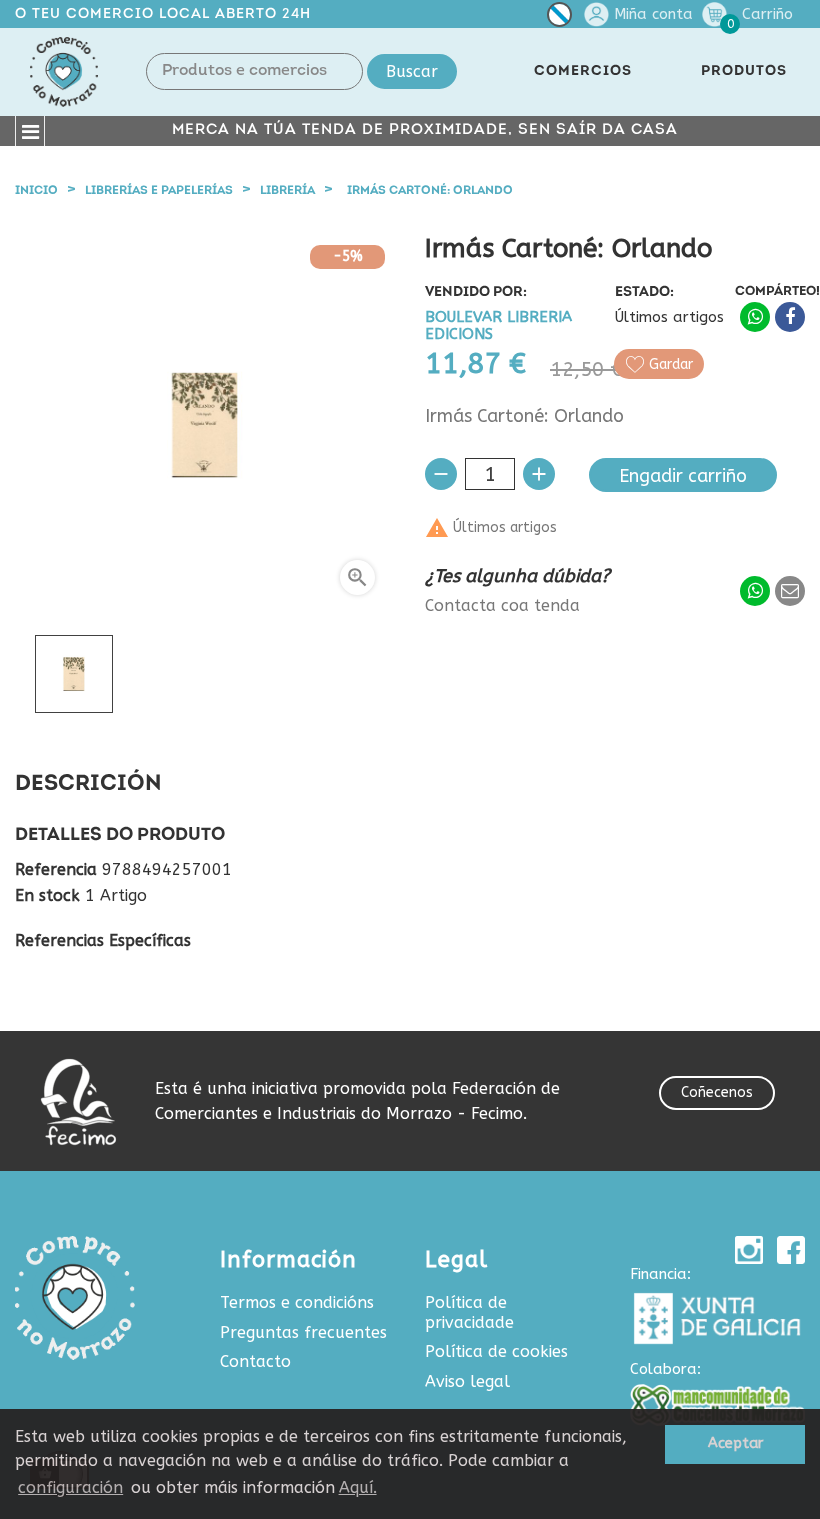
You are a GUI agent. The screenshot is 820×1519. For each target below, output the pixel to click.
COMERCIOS (583, 71)
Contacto (255, 1361)
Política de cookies (496, 1351)
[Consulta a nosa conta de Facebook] (791, 1250)
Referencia (56, 870)
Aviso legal (467, 1381)
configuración (70, 1487)
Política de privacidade (469, 1312)
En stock (47, 896)
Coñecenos (717, 1092)
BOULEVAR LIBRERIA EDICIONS (498, 326)
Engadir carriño (683, 476)
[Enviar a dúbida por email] (790, 591)
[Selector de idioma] (559, 18)
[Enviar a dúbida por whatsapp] (755, 591)
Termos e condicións (297, 1302)
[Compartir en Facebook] (790, 317)
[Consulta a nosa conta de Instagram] (749, 1250)
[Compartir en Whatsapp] (755, 317)
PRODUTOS (744, 71)
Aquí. (358, 1487)
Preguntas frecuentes (303, 1332)
